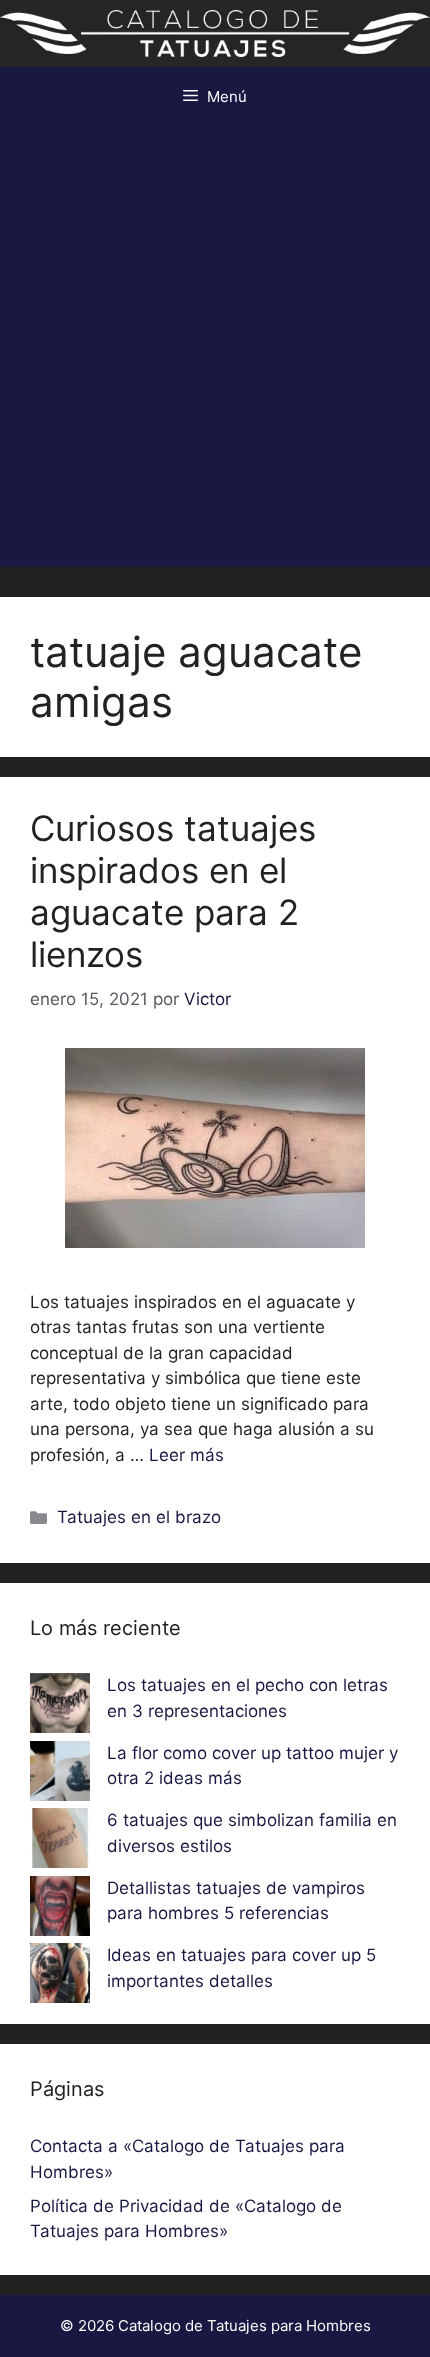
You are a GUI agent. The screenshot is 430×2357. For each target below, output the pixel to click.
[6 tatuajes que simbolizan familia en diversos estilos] (60, 1842)
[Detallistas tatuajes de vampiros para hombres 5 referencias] (60, 1910)
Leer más (186, 1455)
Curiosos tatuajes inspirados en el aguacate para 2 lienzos (173, 891)
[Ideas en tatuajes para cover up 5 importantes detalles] (60, 1977)
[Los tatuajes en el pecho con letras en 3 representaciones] (60, 1707)
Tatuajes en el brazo (139, 1517)
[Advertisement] (215, 352)
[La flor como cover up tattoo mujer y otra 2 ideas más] (60, 1775)
